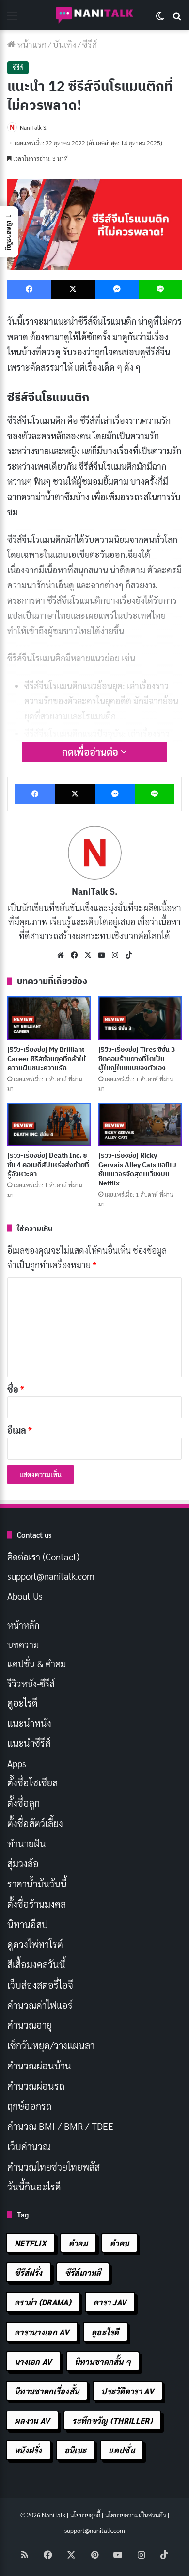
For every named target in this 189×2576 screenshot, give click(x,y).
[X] (88, 955)
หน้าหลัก (24, 1625)
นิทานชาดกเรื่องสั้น (47, 2391)
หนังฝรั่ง (28, 2450)
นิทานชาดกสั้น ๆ (103, 2361)
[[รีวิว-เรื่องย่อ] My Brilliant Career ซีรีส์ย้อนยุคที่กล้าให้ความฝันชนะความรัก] (49, 1018)
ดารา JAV (110, 2302)
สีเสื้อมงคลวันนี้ (36, 1964)
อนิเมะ (76, 2450)
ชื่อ (16, 1389)
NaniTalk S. (34, 127)
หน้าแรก (31, 44)
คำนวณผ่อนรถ (36, 2086)
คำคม (78, 2243)
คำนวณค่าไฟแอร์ (40, 2005)
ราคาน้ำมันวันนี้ (37, 1884)
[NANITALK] (94, 15)
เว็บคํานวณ (29, 2146)
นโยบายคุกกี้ (85, 2515)
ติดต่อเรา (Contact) (43, 1557)
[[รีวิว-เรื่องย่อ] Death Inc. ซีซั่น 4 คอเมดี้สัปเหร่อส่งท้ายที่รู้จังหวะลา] (49, 1124)
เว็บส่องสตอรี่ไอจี (40, 1985)
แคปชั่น (122, 2450)
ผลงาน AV (32, 2420)
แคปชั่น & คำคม (37, 1663)
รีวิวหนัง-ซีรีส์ (31, 1683)
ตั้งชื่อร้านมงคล (37, 1904)
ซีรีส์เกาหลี (83, 2272)
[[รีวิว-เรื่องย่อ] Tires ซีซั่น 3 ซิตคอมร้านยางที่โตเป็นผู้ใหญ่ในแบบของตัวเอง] (140, 1018)
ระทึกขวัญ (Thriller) (112, 2420)
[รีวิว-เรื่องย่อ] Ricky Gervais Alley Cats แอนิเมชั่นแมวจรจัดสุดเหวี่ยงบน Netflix (137, 1169)
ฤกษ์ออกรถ (29, 2106)
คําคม (119, 2243)
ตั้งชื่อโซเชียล (32, 1782)
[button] (9, 232)
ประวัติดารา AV (128, 2391)
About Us (25, 1596)
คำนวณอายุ (30, 2025)
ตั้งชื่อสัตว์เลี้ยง (35, 1823)
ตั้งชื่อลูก (24, 1803)
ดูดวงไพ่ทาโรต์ (35, 1944)
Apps (17, 1763)
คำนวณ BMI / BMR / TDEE (60, 2126)
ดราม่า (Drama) (43, 2302)
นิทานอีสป (28, 1924)
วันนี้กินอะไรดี (34, 2187)
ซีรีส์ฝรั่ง (29, 2272)
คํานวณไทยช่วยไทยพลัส (54, 2167)
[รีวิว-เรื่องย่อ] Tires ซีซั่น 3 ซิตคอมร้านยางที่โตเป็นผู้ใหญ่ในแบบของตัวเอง (137, 1059)
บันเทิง (64, 44)
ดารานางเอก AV (42, 2332)
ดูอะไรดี (23, 1703)
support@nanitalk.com (51, 1576)
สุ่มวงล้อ (23, 1863)
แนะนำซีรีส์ (29, 1743)
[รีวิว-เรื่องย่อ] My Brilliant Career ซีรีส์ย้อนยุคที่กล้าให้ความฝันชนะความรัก (47, 1059)
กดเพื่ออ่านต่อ (91, 752)
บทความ (23, 1644)
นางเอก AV (33, 2361)
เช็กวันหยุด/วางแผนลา (51, 2045)
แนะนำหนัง (29, 1723)
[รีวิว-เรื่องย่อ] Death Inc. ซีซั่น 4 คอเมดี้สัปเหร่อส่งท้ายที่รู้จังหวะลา (48, 1165)
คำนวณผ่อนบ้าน (39, 2066)
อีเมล (20, 1430)
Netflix (31, 2243)
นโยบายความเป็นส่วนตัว (135, 2515)
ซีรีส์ (90, 44)
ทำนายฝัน (27, 1843)
